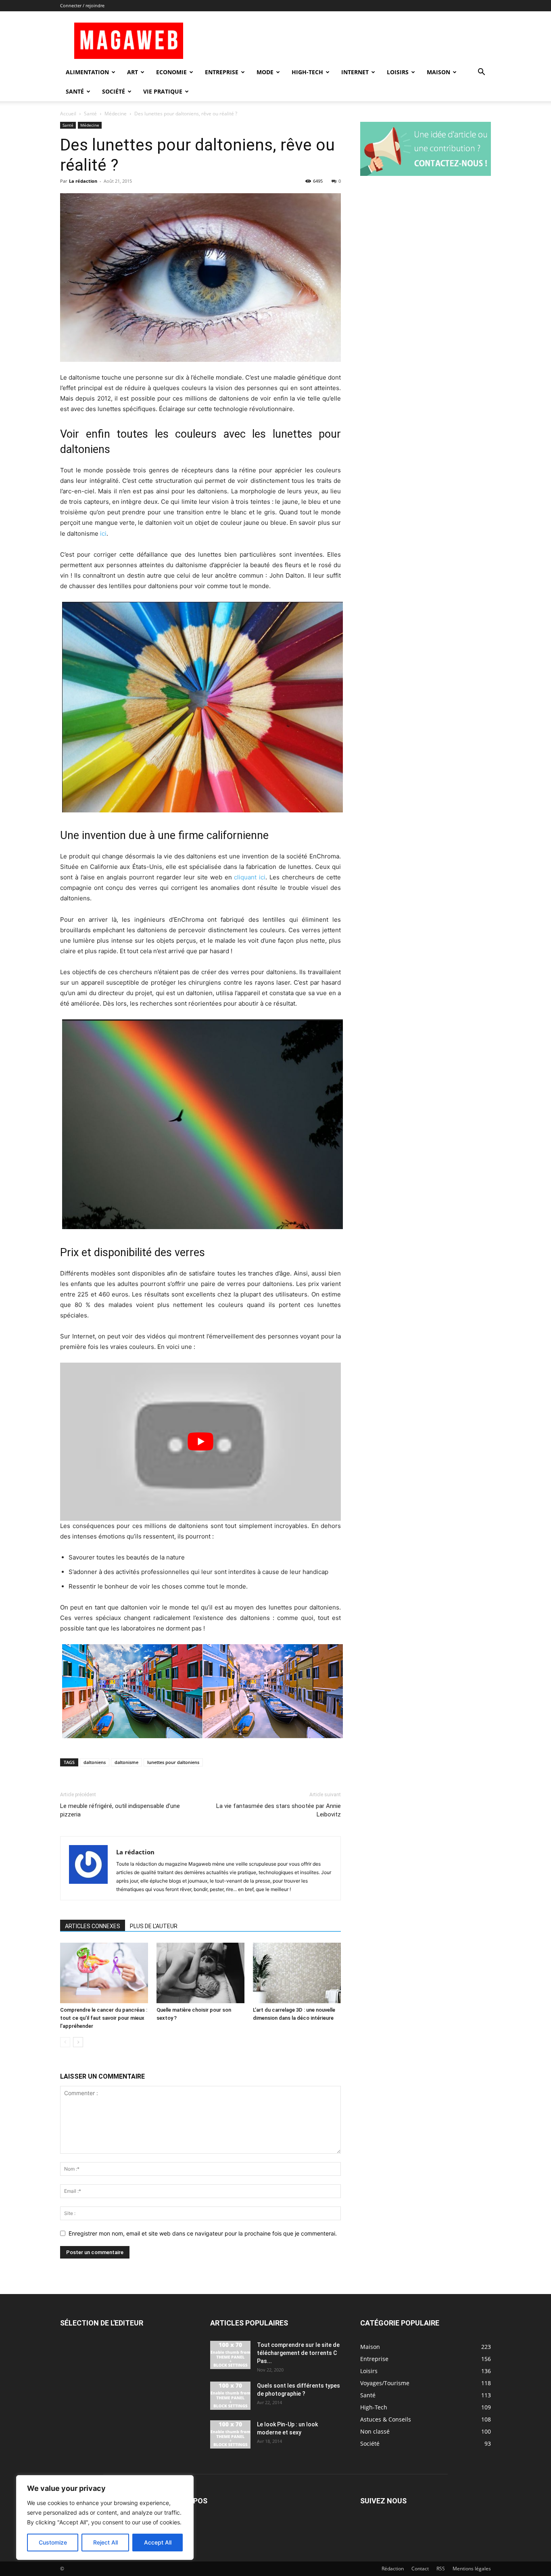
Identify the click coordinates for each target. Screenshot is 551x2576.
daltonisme (126, 1762)
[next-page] (78, 2042)
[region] (105, 2518)
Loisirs (398, 72)
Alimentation (87, 72)
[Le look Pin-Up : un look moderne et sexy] (230, 2434)
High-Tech (307, 72)
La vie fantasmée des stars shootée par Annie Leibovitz (279, 1810)
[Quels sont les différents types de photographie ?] (230, 2396)
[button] (481, 73)
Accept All (158, 2542)
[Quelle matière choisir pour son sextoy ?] (200, 1973)
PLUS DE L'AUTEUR (154, 1926)
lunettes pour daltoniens (173, 1762)
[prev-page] (65, 2042)
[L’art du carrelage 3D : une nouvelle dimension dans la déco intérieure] (297, 1973)
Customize (53, 2542)
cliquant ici (250, 877)
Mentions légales (472, 2569)
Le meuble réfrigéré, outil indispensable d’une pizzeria (120, 1810)
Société (114, 91)
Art (133, 72)
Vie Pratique (163, 91)
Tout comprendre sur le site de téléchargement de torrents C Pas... (298, 2353)
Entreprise (222, 72)
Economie (171, 72)
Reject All (105, 2542)
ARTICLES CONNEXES (93, 1926)
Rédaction (393, 2569)
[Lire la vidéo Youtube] (200, 1441)
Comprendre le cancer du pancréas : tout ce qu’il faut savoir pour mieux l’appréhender (104, 2018)
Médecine (116, 114)
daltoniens (95, 1762)
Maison (438, 72)
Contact (420, 2569)
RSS (441, 2569)
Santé (75, 91)
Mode (265, 72)
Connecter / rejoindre (82, 5)
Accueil (68, 114)
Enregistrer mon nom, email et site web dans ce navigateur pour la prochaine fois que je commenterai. (203, 2233)
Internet (355, 72)
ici (103, 533)
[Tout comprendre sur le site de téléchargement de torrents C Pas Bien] (230, 2355)
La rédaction (83, 181)
